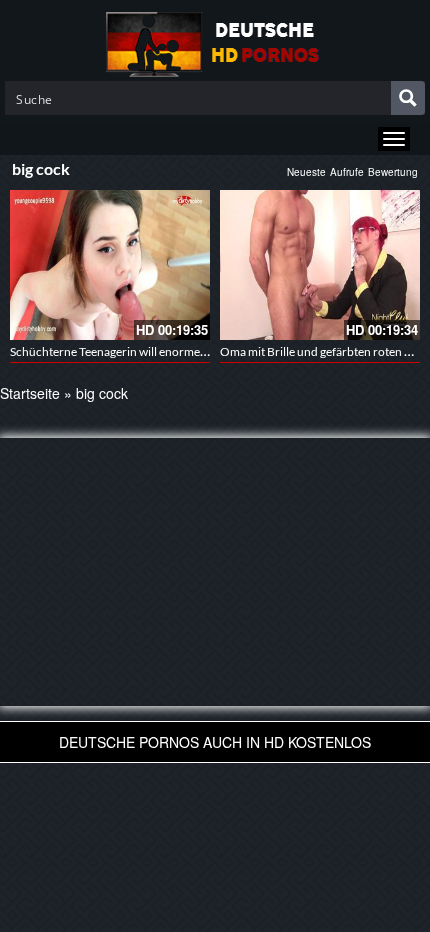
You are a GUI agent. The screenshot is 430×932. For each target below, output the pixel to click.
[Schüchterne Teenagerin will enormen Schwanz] (110, 265)
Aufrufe (347, 172)
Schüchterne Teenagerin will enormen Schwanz (133, 351)
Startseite (30, 393)
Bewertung (393, 172)
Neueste (306, 172)
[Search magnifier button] (408, 98)
